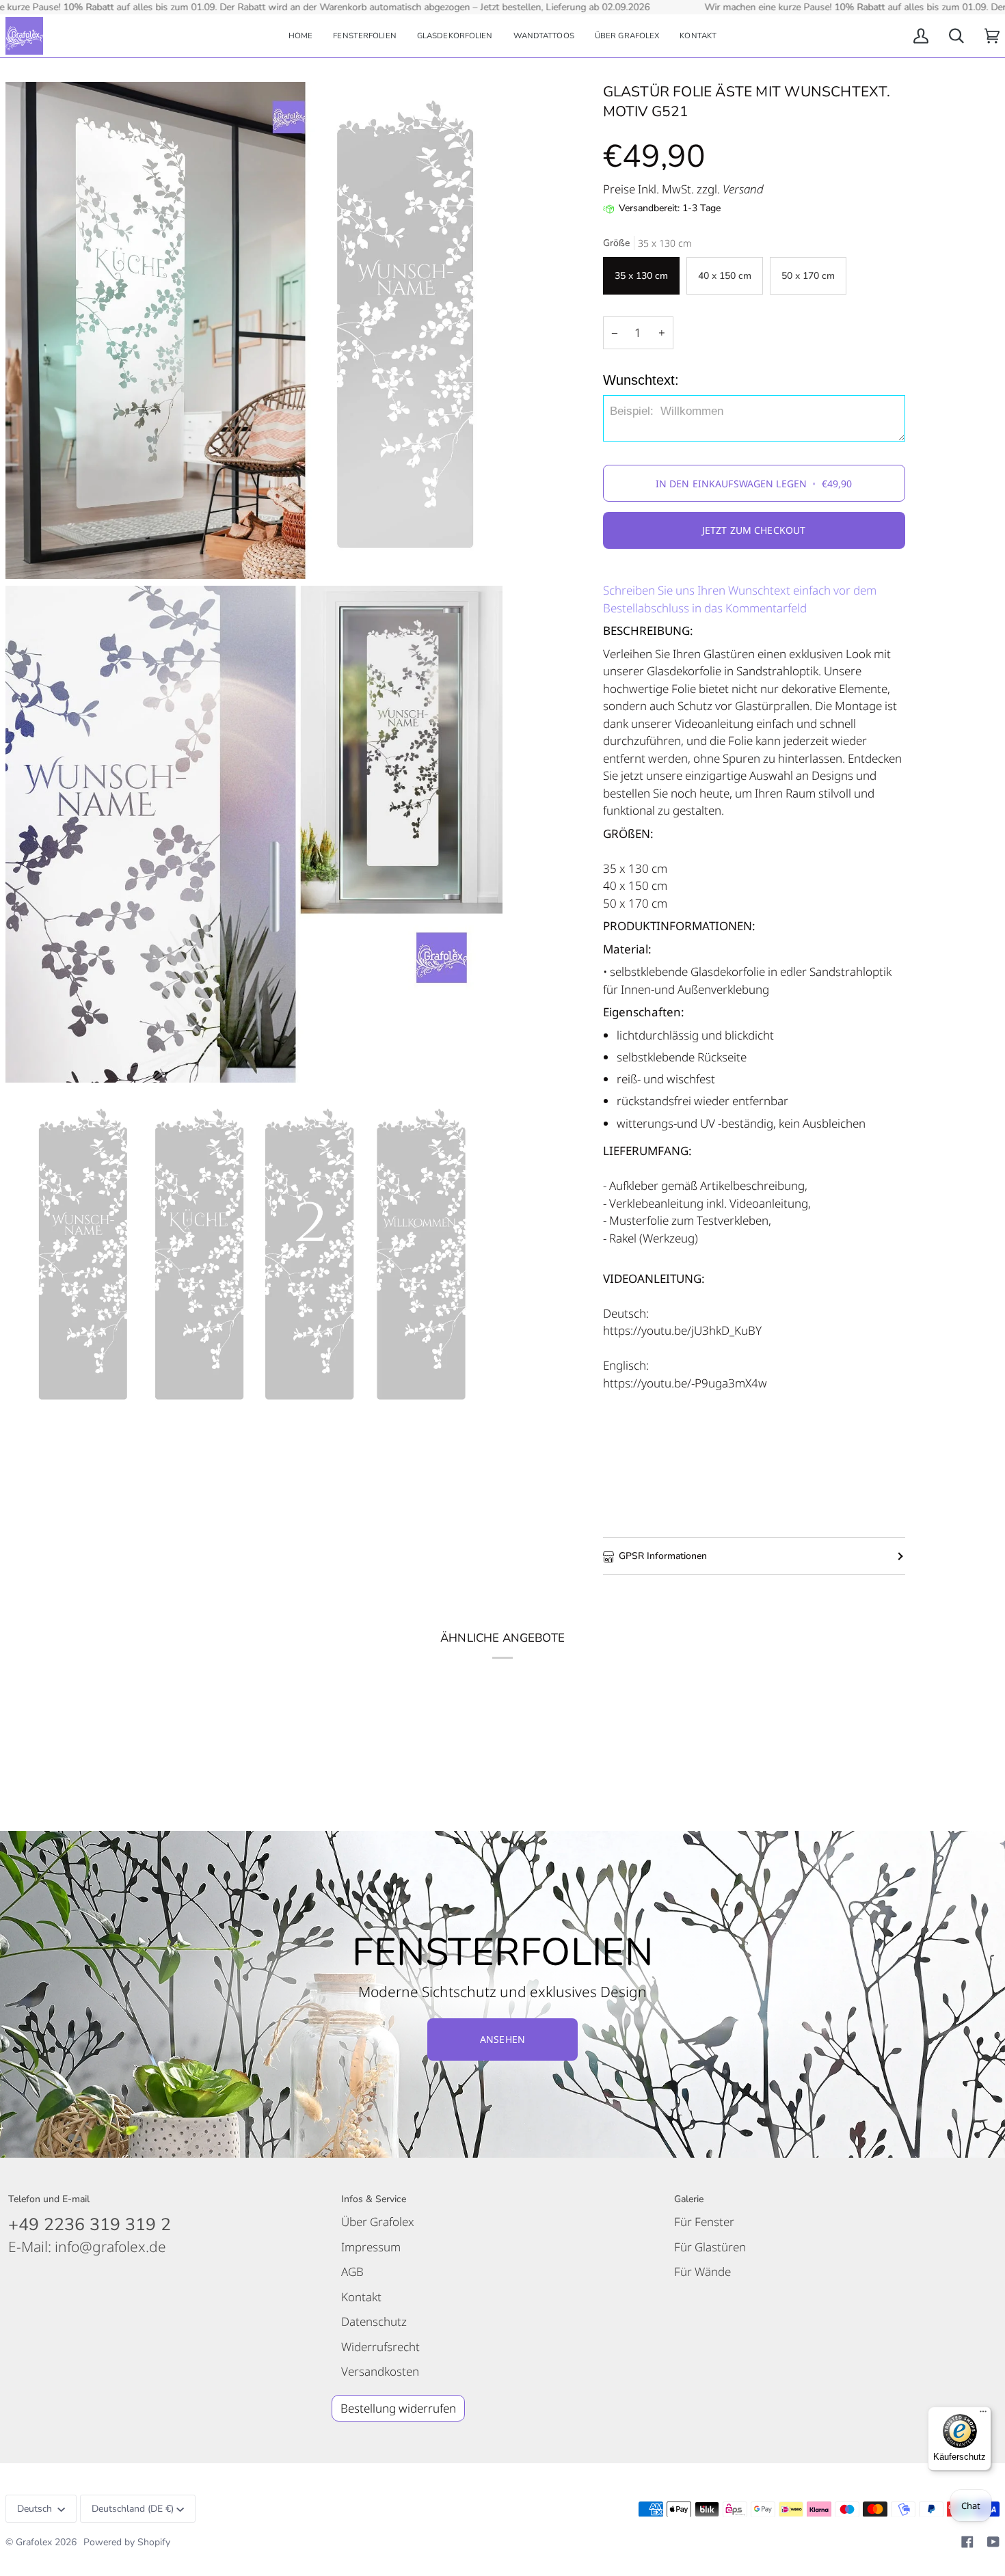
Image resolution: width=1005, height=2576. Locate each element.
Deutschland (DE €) (133, 2509)
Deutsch (36, 2509)
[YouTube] (993, 2542)
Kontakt (361, 2297)
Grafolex (34, 2542)
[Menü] (983, 2415)
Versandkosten (380, 2371)
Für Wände (702, 2272)
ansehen (502, 2039)
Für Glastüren (710, 2247)
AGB (352, 2272)
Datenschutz (374, 2321)
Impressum (371, 2247)
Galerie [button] (689, 2199)
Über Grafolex (378, 2222)
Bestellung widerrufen (398, 2408)
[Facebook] (967, 2542)
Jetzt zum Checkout (754, 530)
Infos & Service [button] (374, 2199)
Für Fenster (704, 2222)
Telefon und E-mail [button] (49, 2199)
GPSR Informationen (663, 1556)
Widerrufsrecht (380, 2347)
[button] (365, 36)
